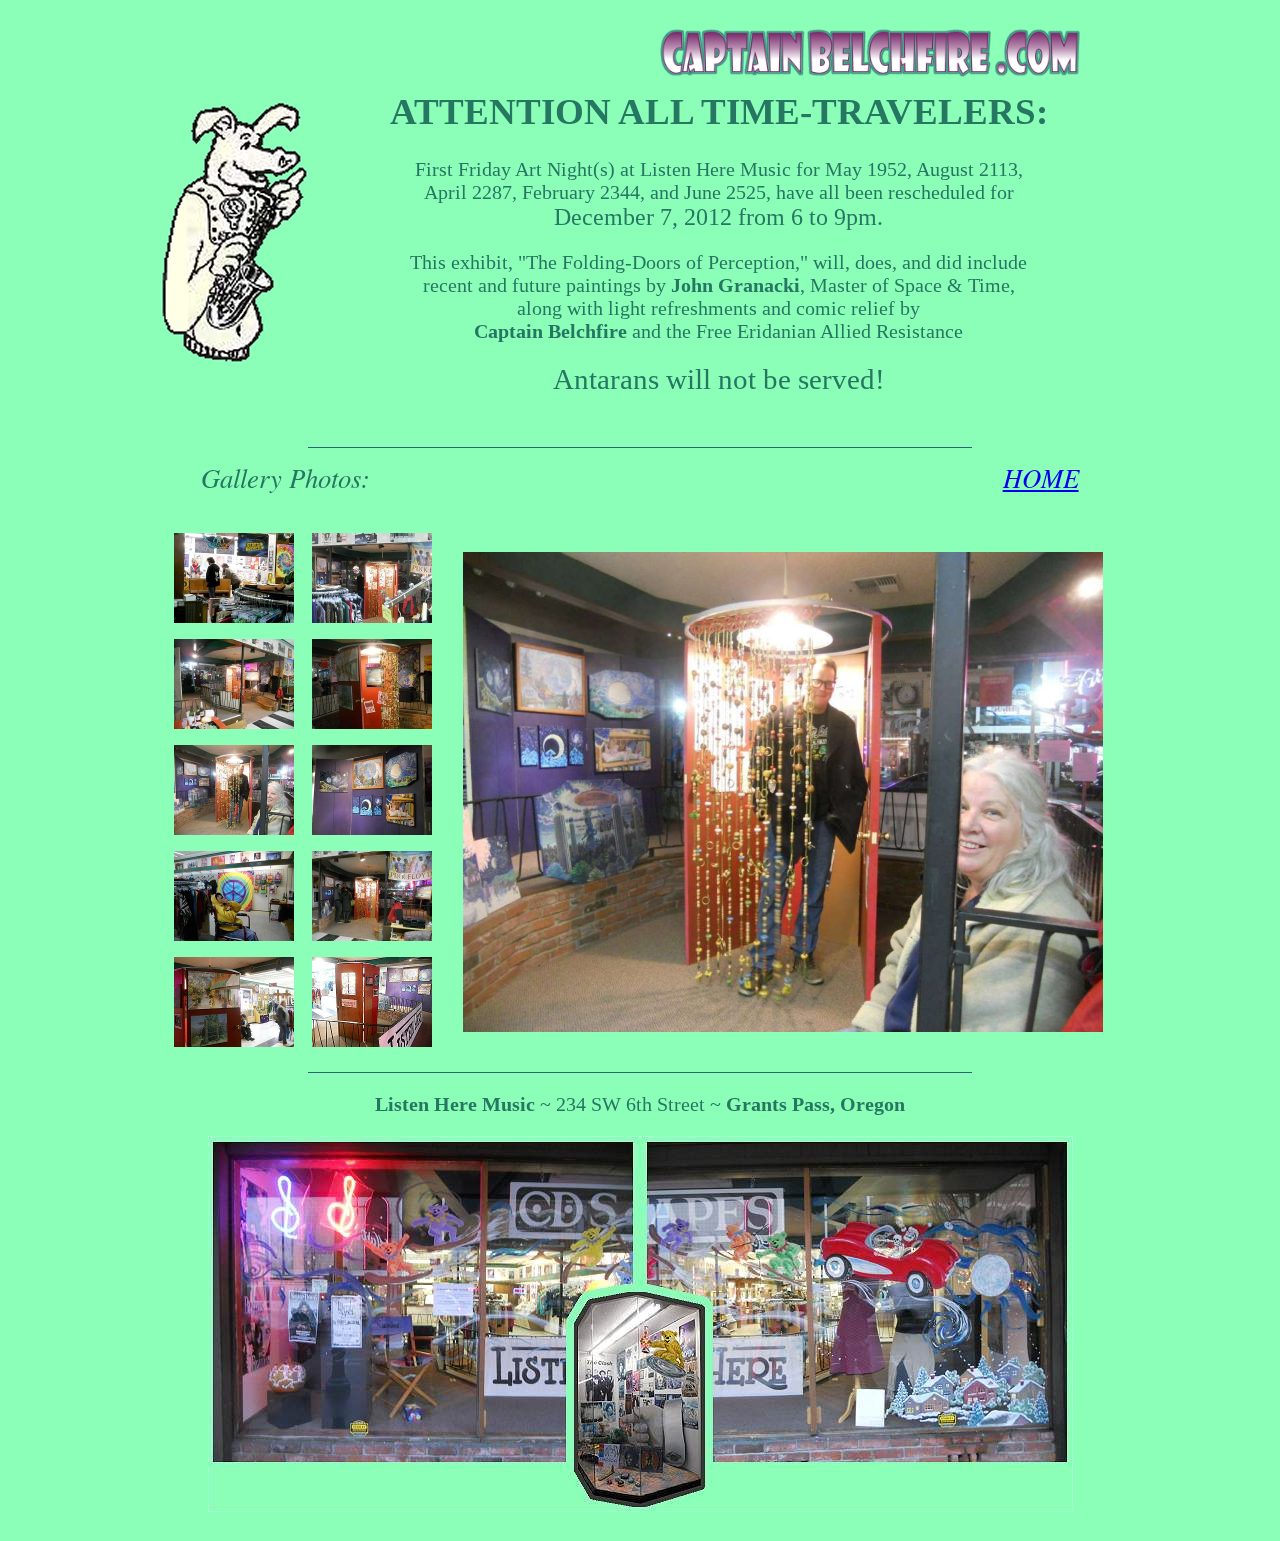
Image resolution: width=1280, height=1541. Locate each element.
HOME (1041, 477)
